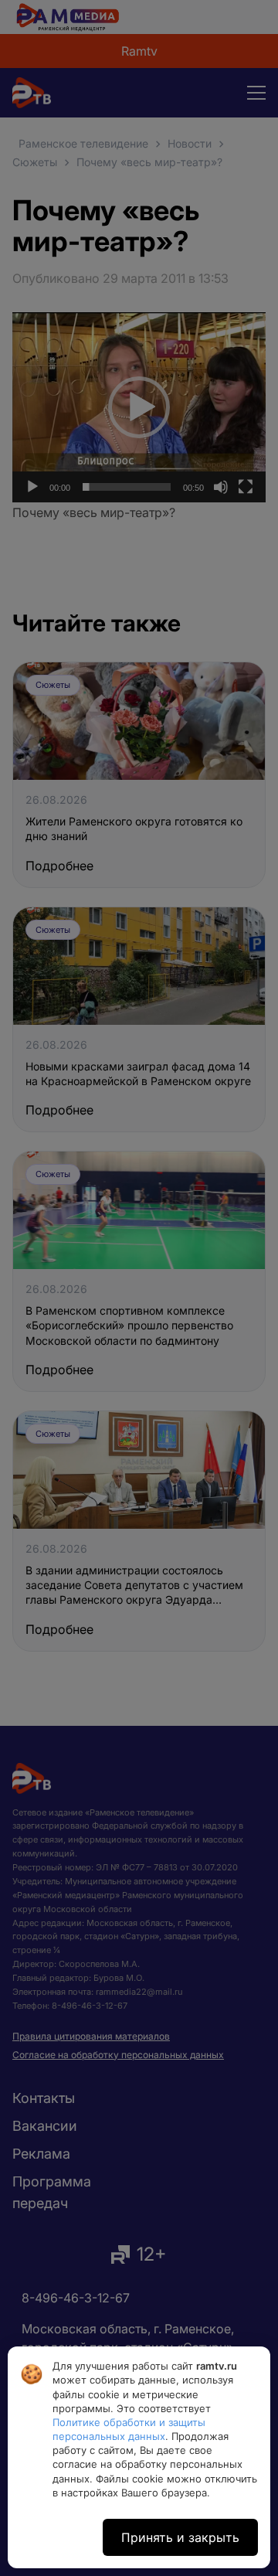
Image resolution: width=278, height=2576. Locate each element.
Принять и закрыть (180, 2537)
